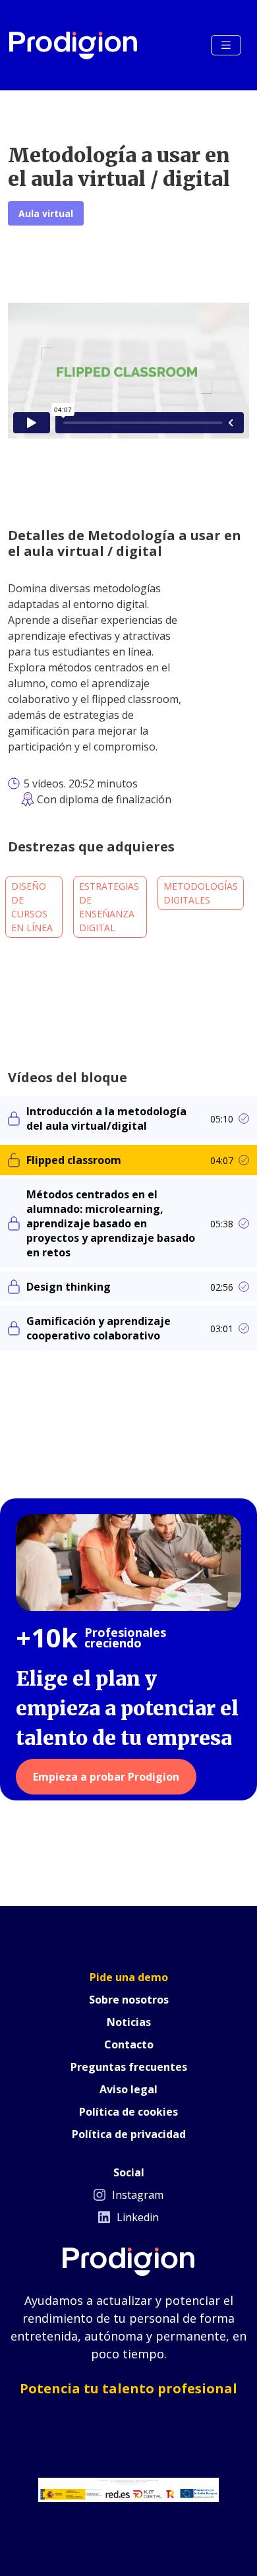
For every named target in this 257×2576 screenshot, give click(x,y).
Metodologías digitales (201, 893)
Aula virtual (46, 213)
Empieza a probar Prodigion (106, 1777)
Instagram (136, 2195)
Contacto (129, 2044)
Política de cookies (128, 2112)
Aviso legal (128, 2089)
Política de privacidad (129, 2134)
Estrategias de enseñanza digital (109, 907)
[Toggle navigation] (226, 45)
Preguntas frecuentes (129, 2067)
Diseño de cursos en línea (32, 907)
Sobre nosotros (129, 2000)
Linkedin (136, 2217)
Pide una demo (129, 1977)
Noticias (129, 2022)
